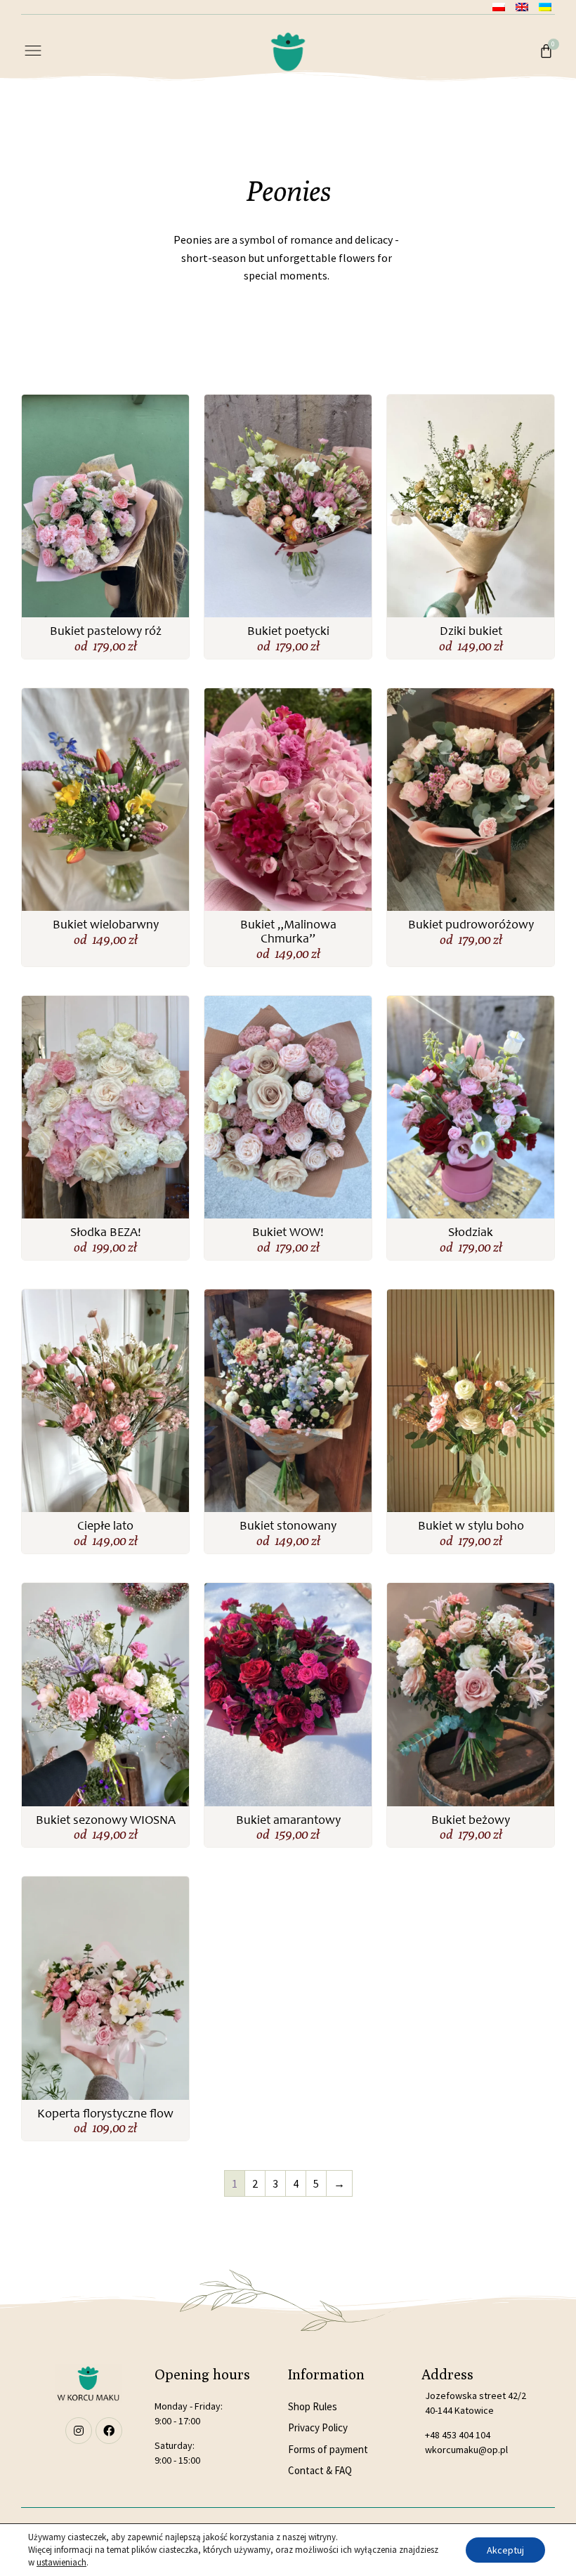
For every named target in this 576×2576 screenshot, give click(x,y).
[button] (33, 52)
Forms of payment (328, 2449)
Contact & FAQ (320, 2470)
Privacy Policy (318, 2427)
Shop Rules (313, 2406)
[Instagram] (79, 2431)
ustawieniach (61, 2562)
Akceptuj (505, 2550)
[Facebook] (109, 2431)
